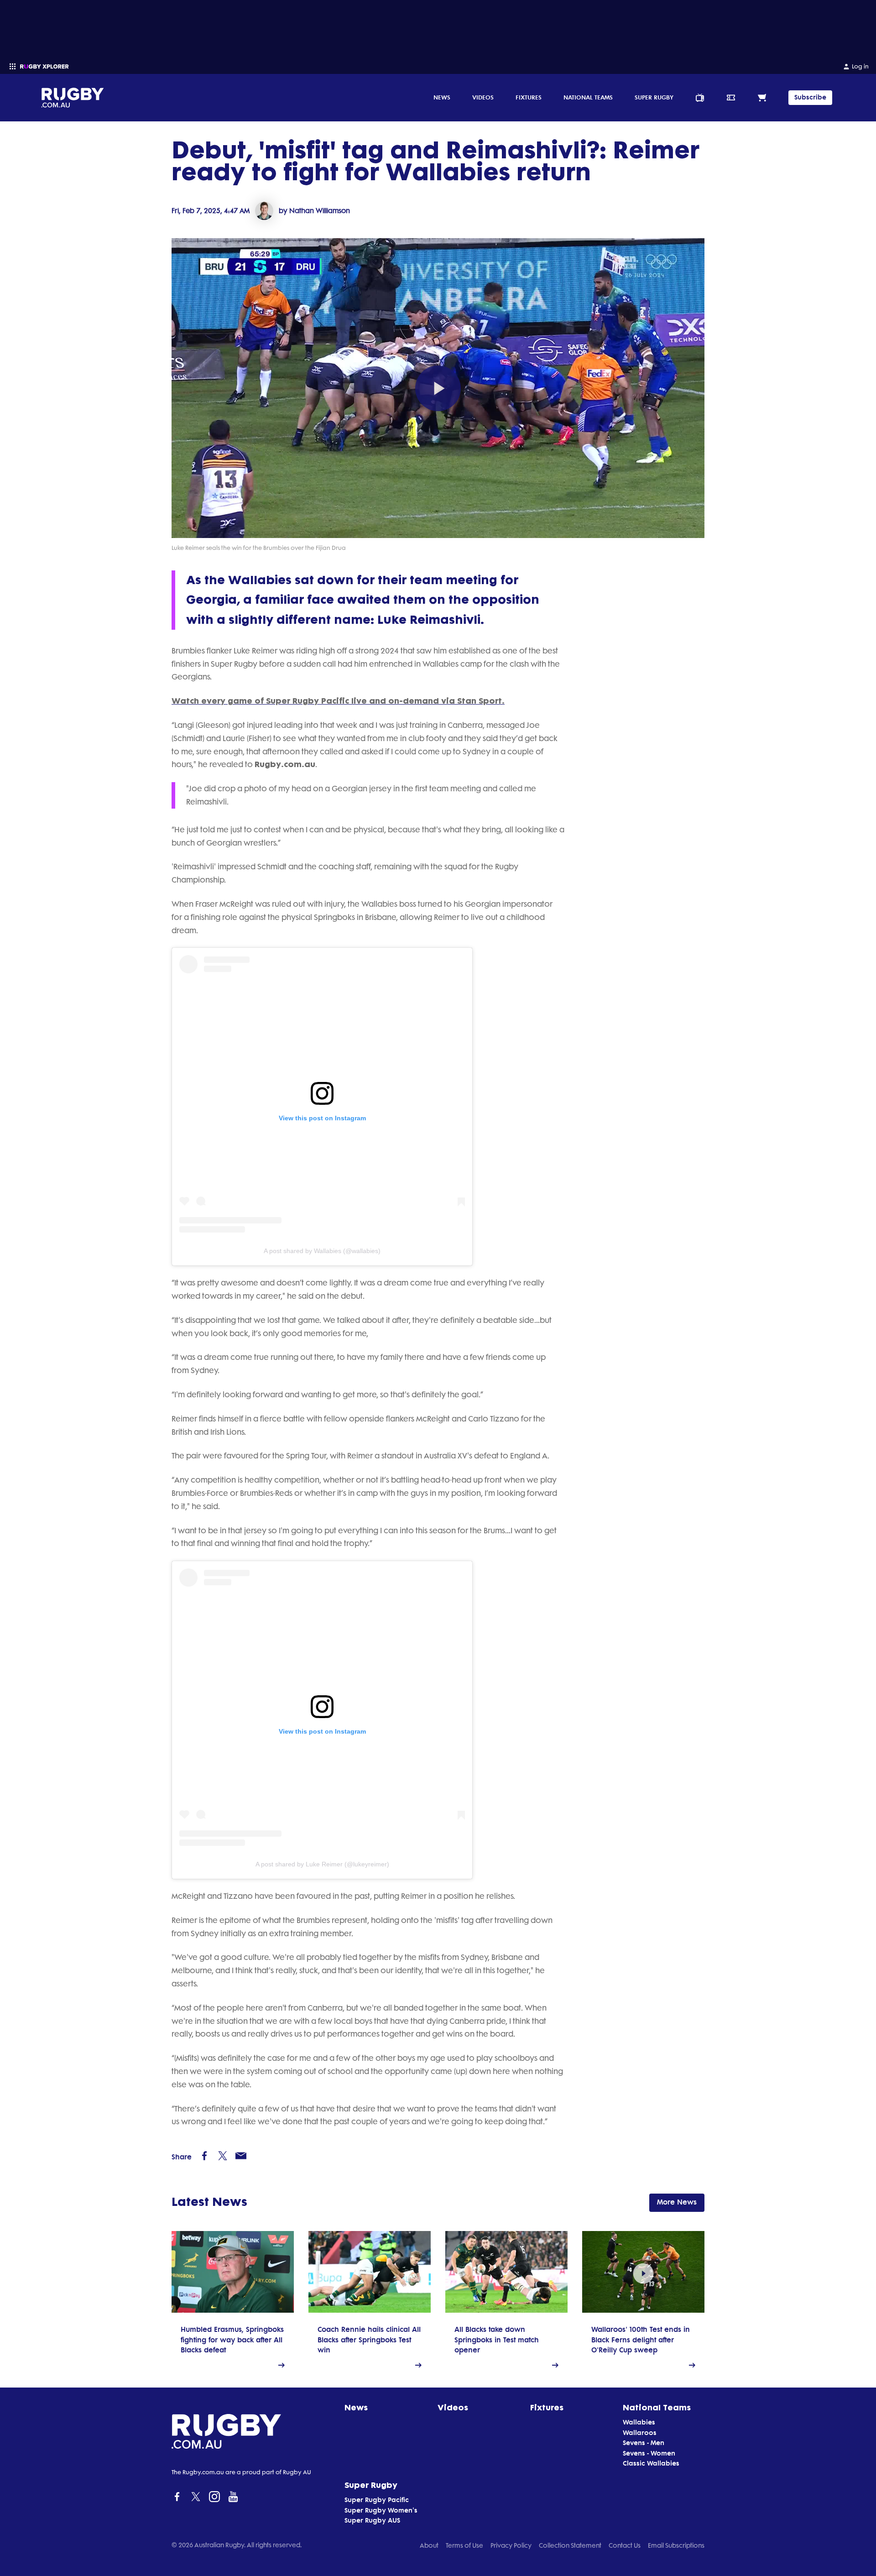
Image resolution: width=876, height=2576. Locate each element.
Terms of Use (464, 2545)
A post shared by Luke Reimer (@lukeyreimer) (322, 1864)
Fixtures (529, 97)
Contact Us (625, 2545)
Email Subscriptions (676, 2545)
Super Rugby (654, 97)
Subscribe (810, 97)
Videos (483, 97)
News (442, 97)
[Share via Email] (241, 2156)
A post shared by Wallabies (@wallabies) (322, 1251)
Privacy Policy (511, 2545)
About (429, 2545)
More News (677, 2202)
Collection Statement (570, 2545)
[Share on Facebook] (204, 2156)
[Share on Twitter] (223, 2156)
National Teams (588, 97)
